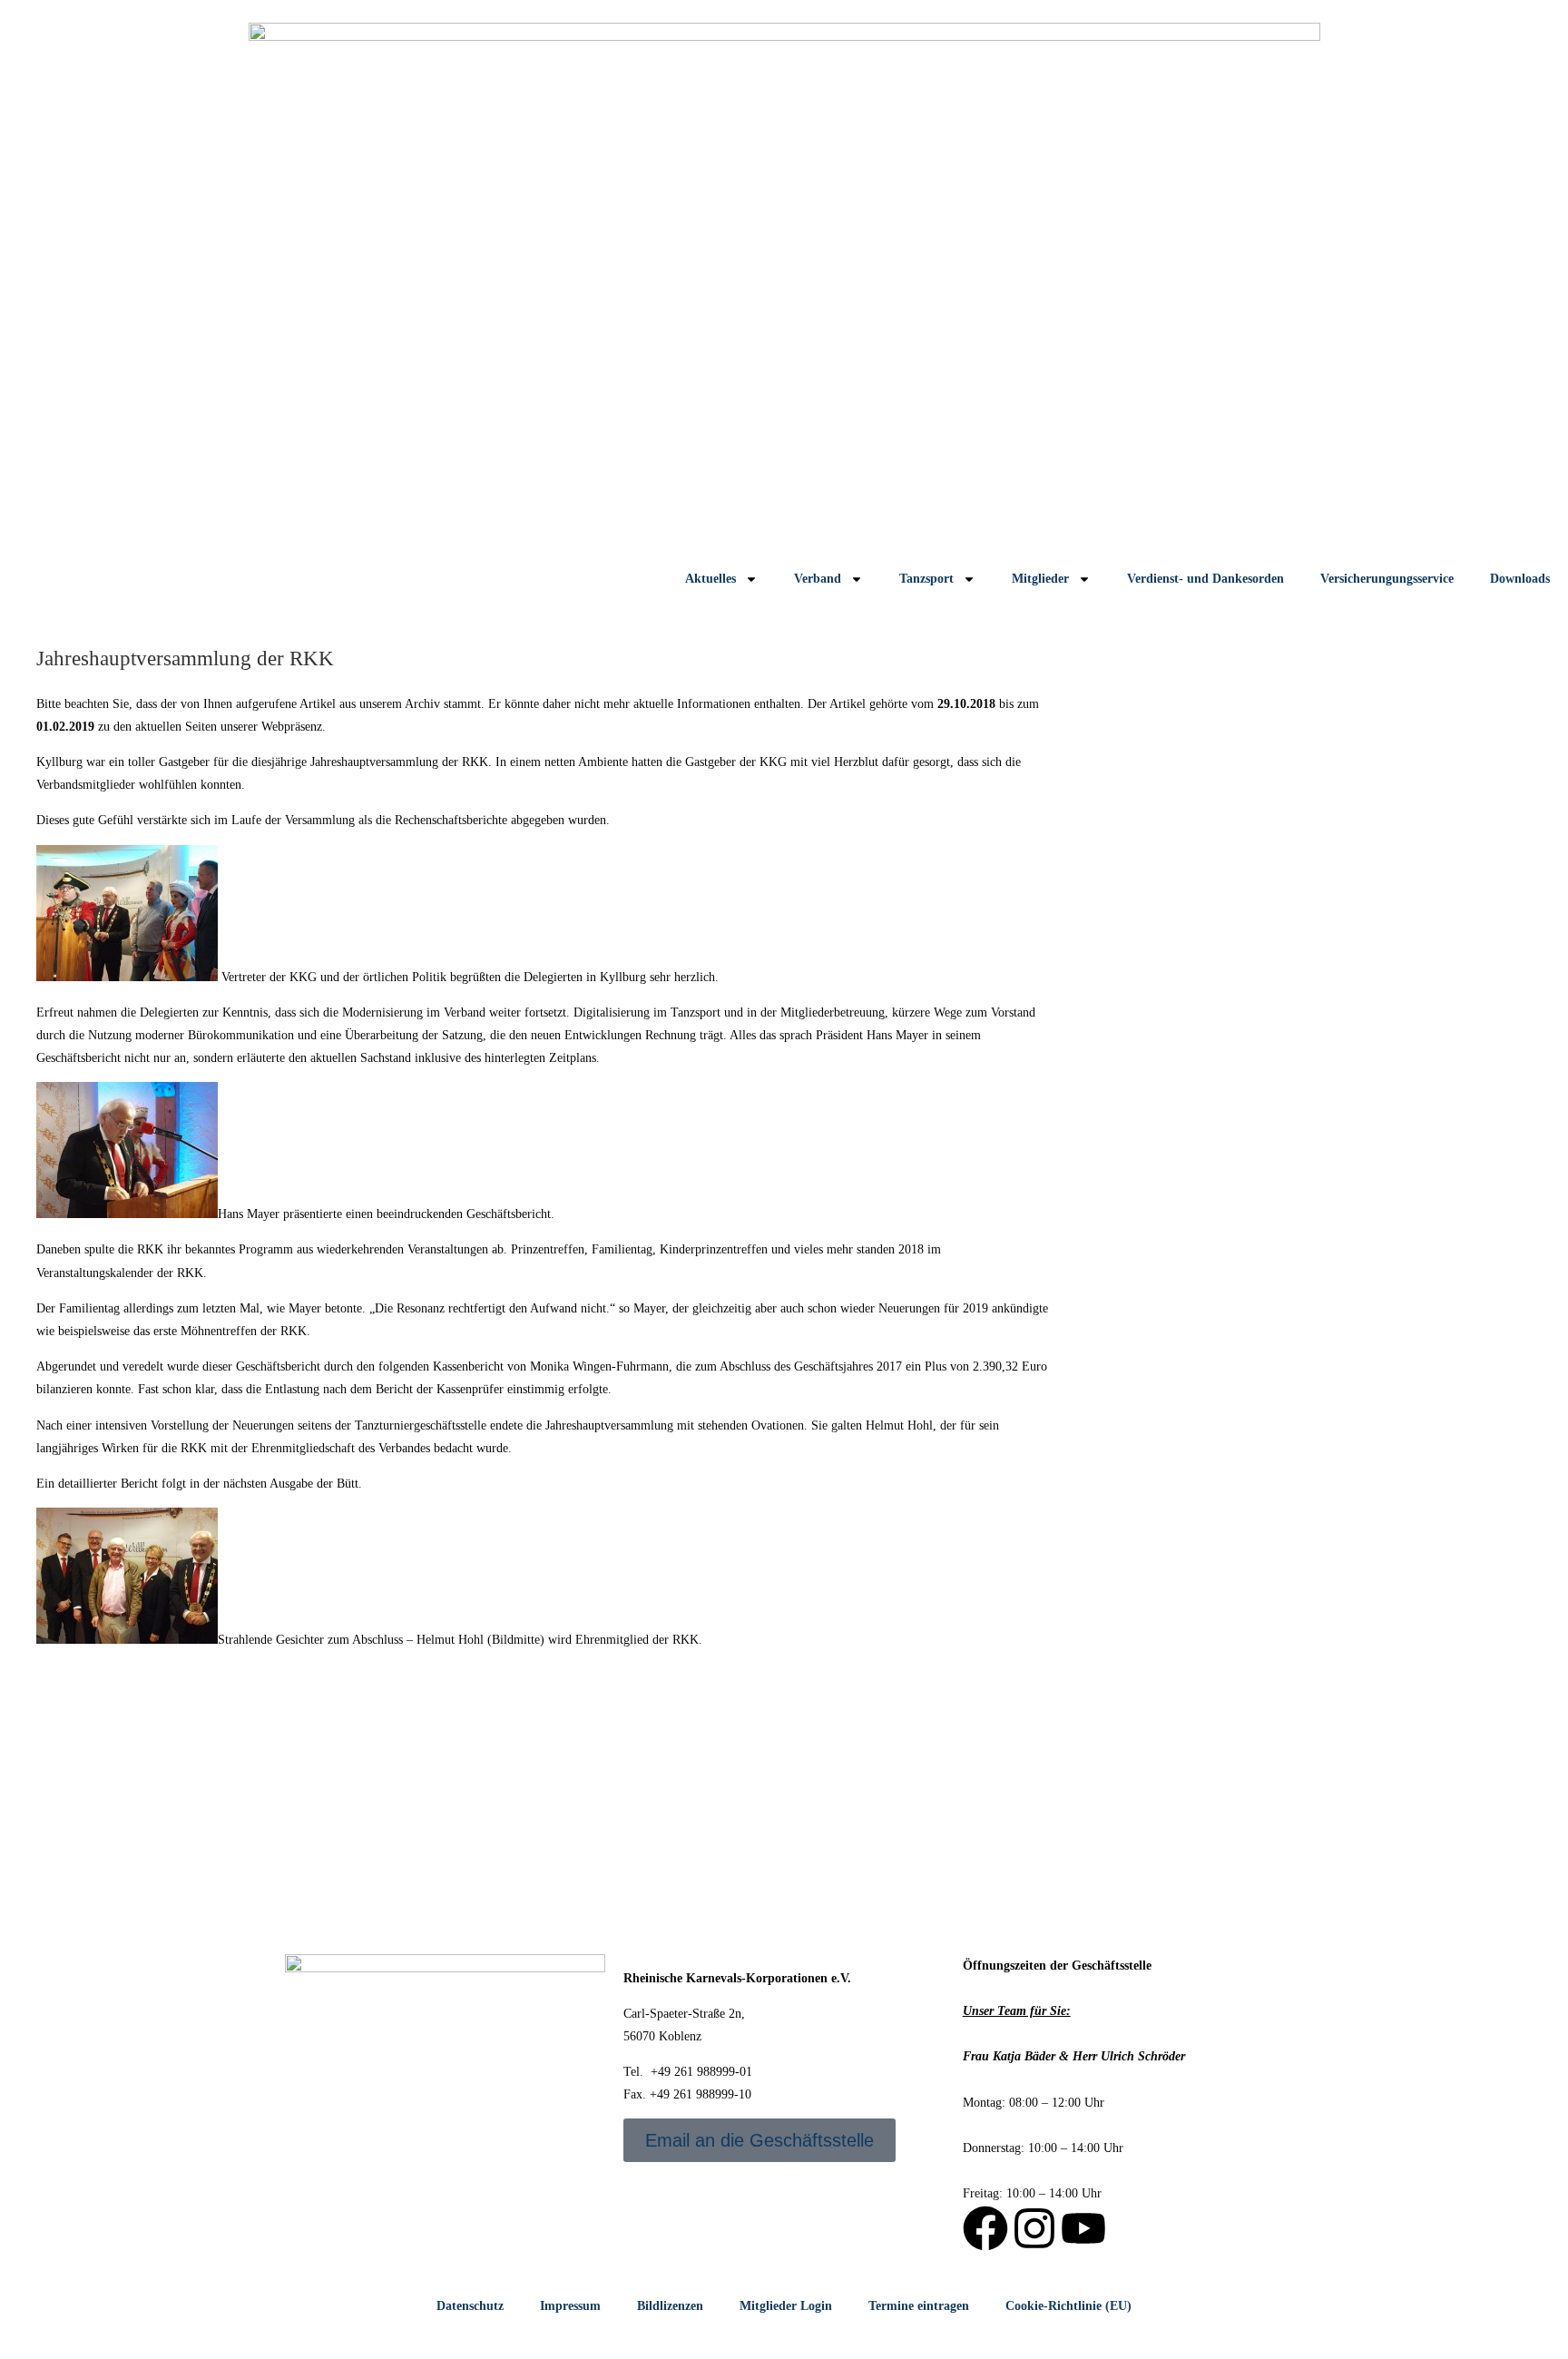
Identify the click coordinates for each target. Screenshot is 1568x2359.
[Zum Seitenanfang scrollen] (5, 2348)
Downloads (1520, 579)
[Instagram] (1034, 2228)
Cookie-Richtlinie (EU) (1068, 2306)
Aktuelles (710, 579)
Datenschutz (470, 2306)
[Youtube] (1083, 2228)
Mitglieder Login (786, 2306)
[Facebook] (985, 2228)
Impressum (570, 2306)
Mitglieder (1040, 579)
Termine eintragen (919, 2306)
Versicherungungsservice (1387, 579)
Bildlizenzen (670, 2306)
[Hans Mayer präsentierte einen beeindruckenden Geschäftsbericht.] (127, 1214)
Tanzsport (926, 579)
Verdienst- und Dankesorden (1205, 579)
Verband (818, 579)
